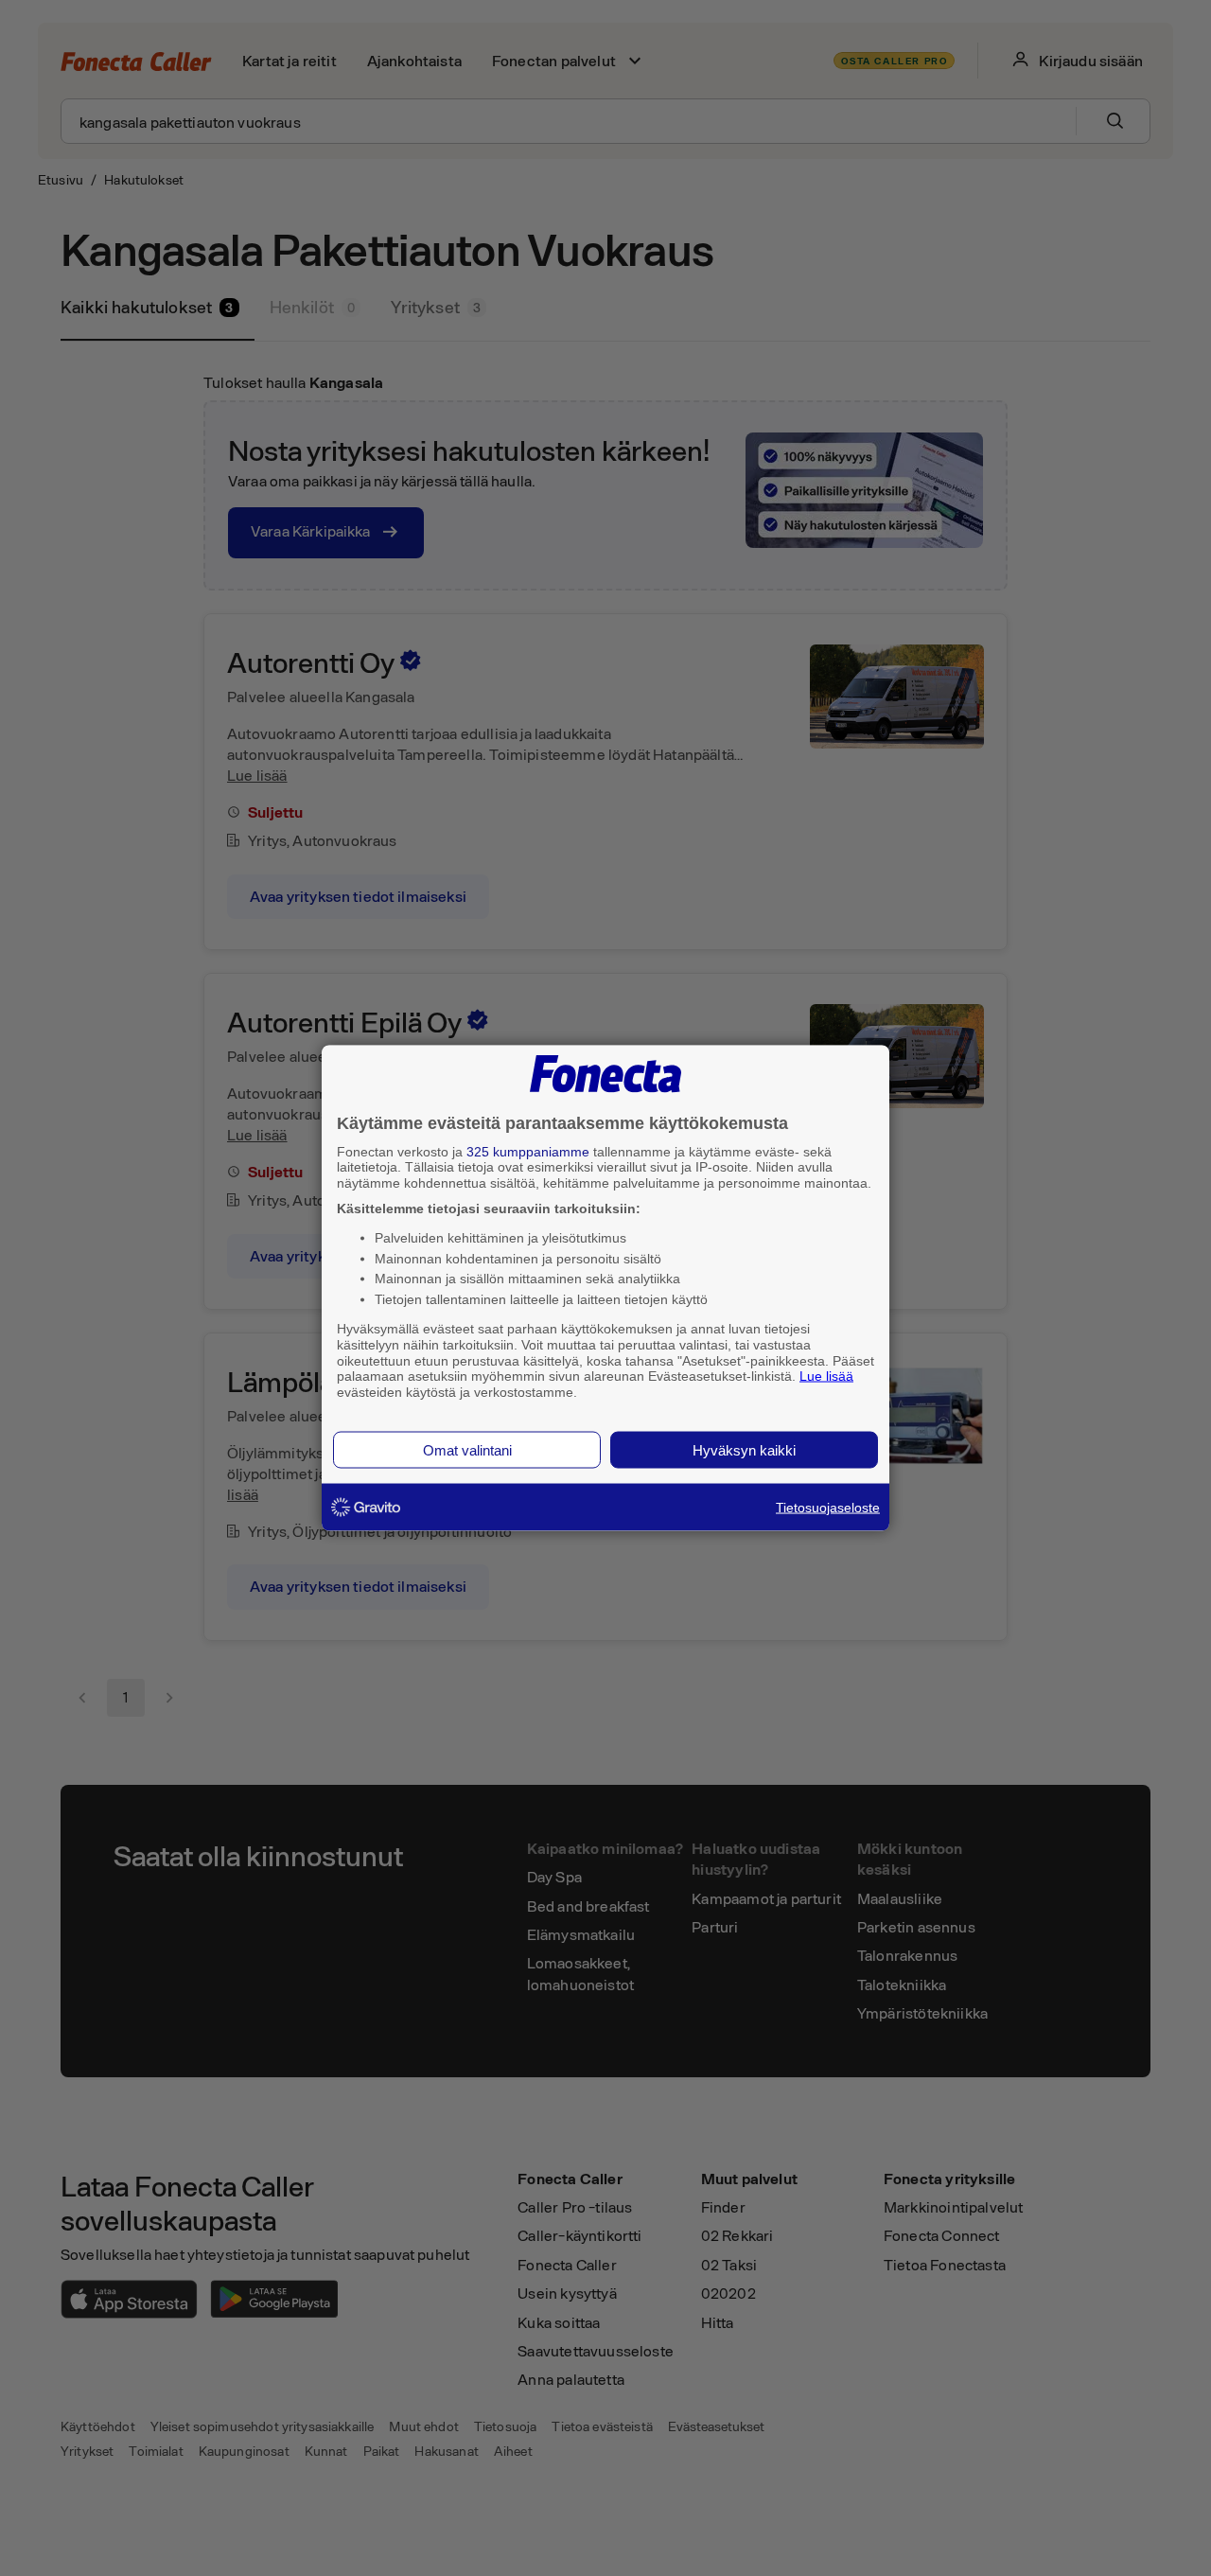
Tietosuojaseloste (828, 1507)
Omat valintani (467, 1449)
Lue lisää (826, 1376)
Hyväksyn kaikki (744, 1449)
